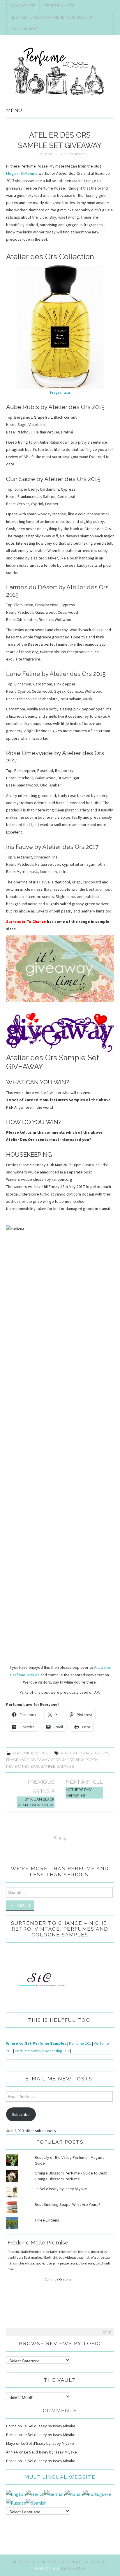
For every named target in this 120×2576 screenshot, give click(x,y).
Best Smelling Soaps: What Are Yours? (67, 2204)
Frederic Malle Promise (38, 2242)
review (13, 1766)
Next (110, 2332)
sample (48, 1766)
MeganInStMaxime (22, 173)
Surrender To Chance (26, 921)
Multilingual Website (60, 2477)
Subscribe (21, 2114)
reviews (31, 1766)
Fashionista (47, 2568)
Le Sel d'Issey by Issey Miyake (61, 2189)
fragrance (17, 1760)
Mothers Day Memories (79, 1793)
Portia (46, 154)
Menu (14, 110)
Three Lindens (47, 2220)
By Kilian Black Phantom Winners (36, 1802)
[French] (35, 2494)
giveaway (40, 1760)
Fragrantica (60, 392)
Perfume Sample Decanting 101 (42, 2051)
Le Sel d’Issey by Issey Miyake (49, 2426)
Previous (105, 2332)
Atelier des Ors (76, 1753)
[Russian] (16, 2503)
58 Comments (74, 154)
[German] (55, 2494)
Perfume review (68, 1760)
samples (66, 1766)
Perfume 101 (80, 2043)
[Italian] (74, 2494)
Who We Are (23, 6)
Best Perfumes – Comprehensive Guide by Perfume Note (52, 23)
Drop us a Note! (60, 6)
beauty (101, 1753)
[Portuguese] (97, 2494)
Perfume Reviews (30, 1753)
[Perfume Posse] (60, 71)
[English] (16, 2494)
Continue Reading (60, 2279)
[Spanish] (36, 2503)
